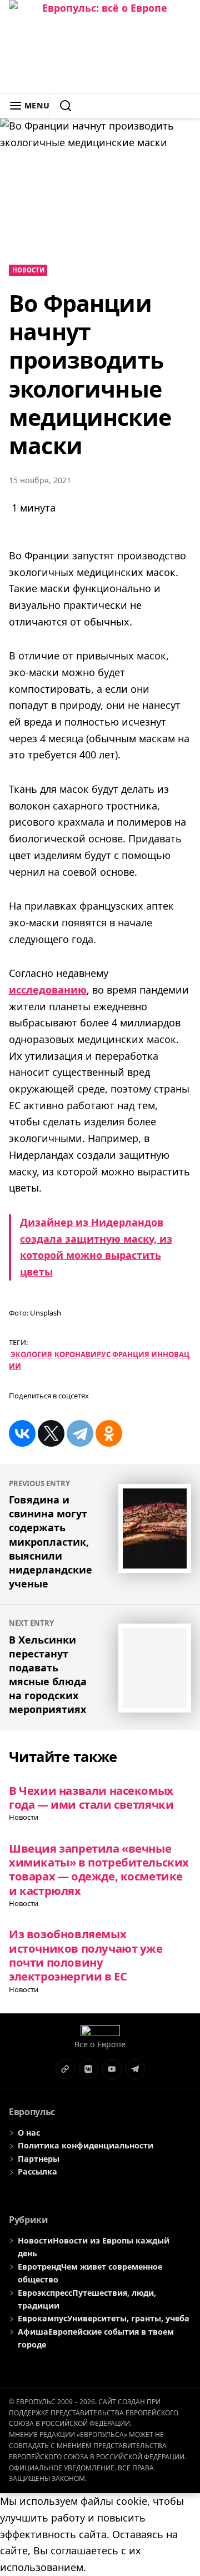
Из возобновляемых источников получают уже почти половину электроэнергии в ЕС (86, 1955)
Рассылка (37, 2172)
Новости (28, 270)
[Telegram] (80, 1433)
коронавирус (82, 1354)
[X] (51, 1433)
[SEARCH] (61, 106)
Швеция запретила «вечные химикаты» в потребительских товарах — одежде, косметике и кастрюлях (99, 1869)
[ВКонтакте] (22, 1433)
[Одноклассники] (109, 1433)
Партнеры (39, 2159)
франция (131, 1354)
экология (31, 1354)
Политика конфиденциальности (86, 2145)
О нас (29, 2133)
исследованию (48, 990)
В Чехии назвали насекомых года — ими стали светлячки (91, 1797)
